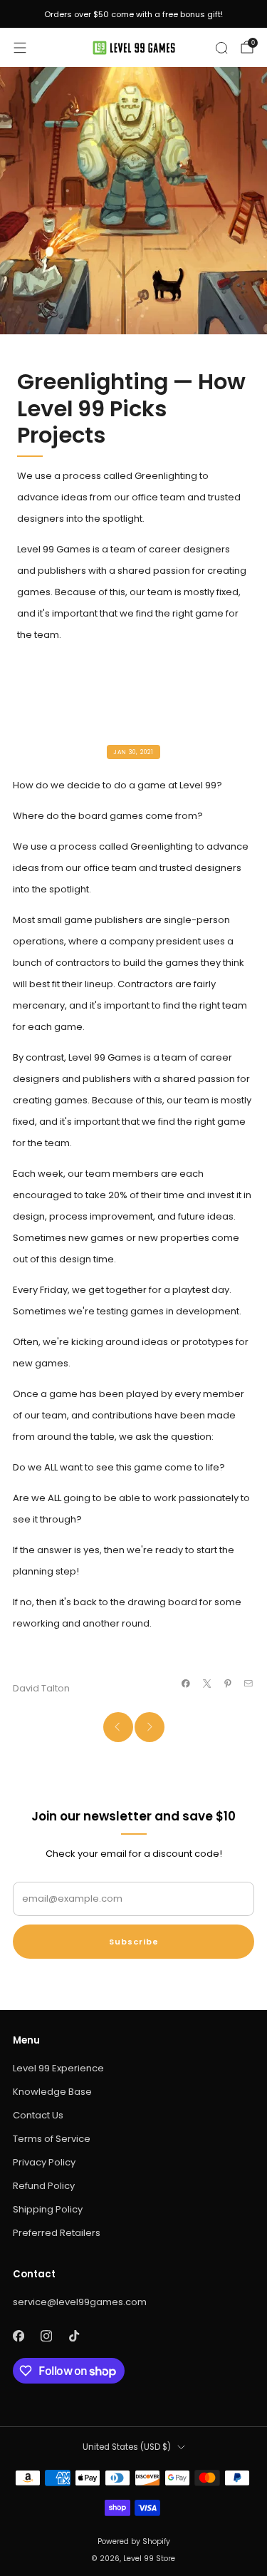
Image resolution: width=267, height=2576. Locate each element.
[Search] (221, 48)
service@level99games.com (80, 2302)
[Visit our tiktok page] (74, 2335)
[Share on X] (206, 1684)
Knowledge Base (52, 2092)
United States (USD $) (127, 2447)
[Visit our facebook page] (18, 2335)
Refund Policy (44, 2186)
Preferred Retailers (57, 2233)
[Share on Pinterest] (228, 1684)
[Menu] (20, 48)
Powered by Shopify (134, 2541)
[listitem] (133, 14)
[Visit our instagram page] (46, 2335)
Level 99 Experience (58, 2068)
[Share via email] (248, 1684)
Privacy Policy (44, 2162)
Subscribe (134, 1942)
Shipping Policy (48, 2209)
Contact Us (38, 2115)
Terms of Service (52, 2139)
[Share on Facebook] (186, 1684)
